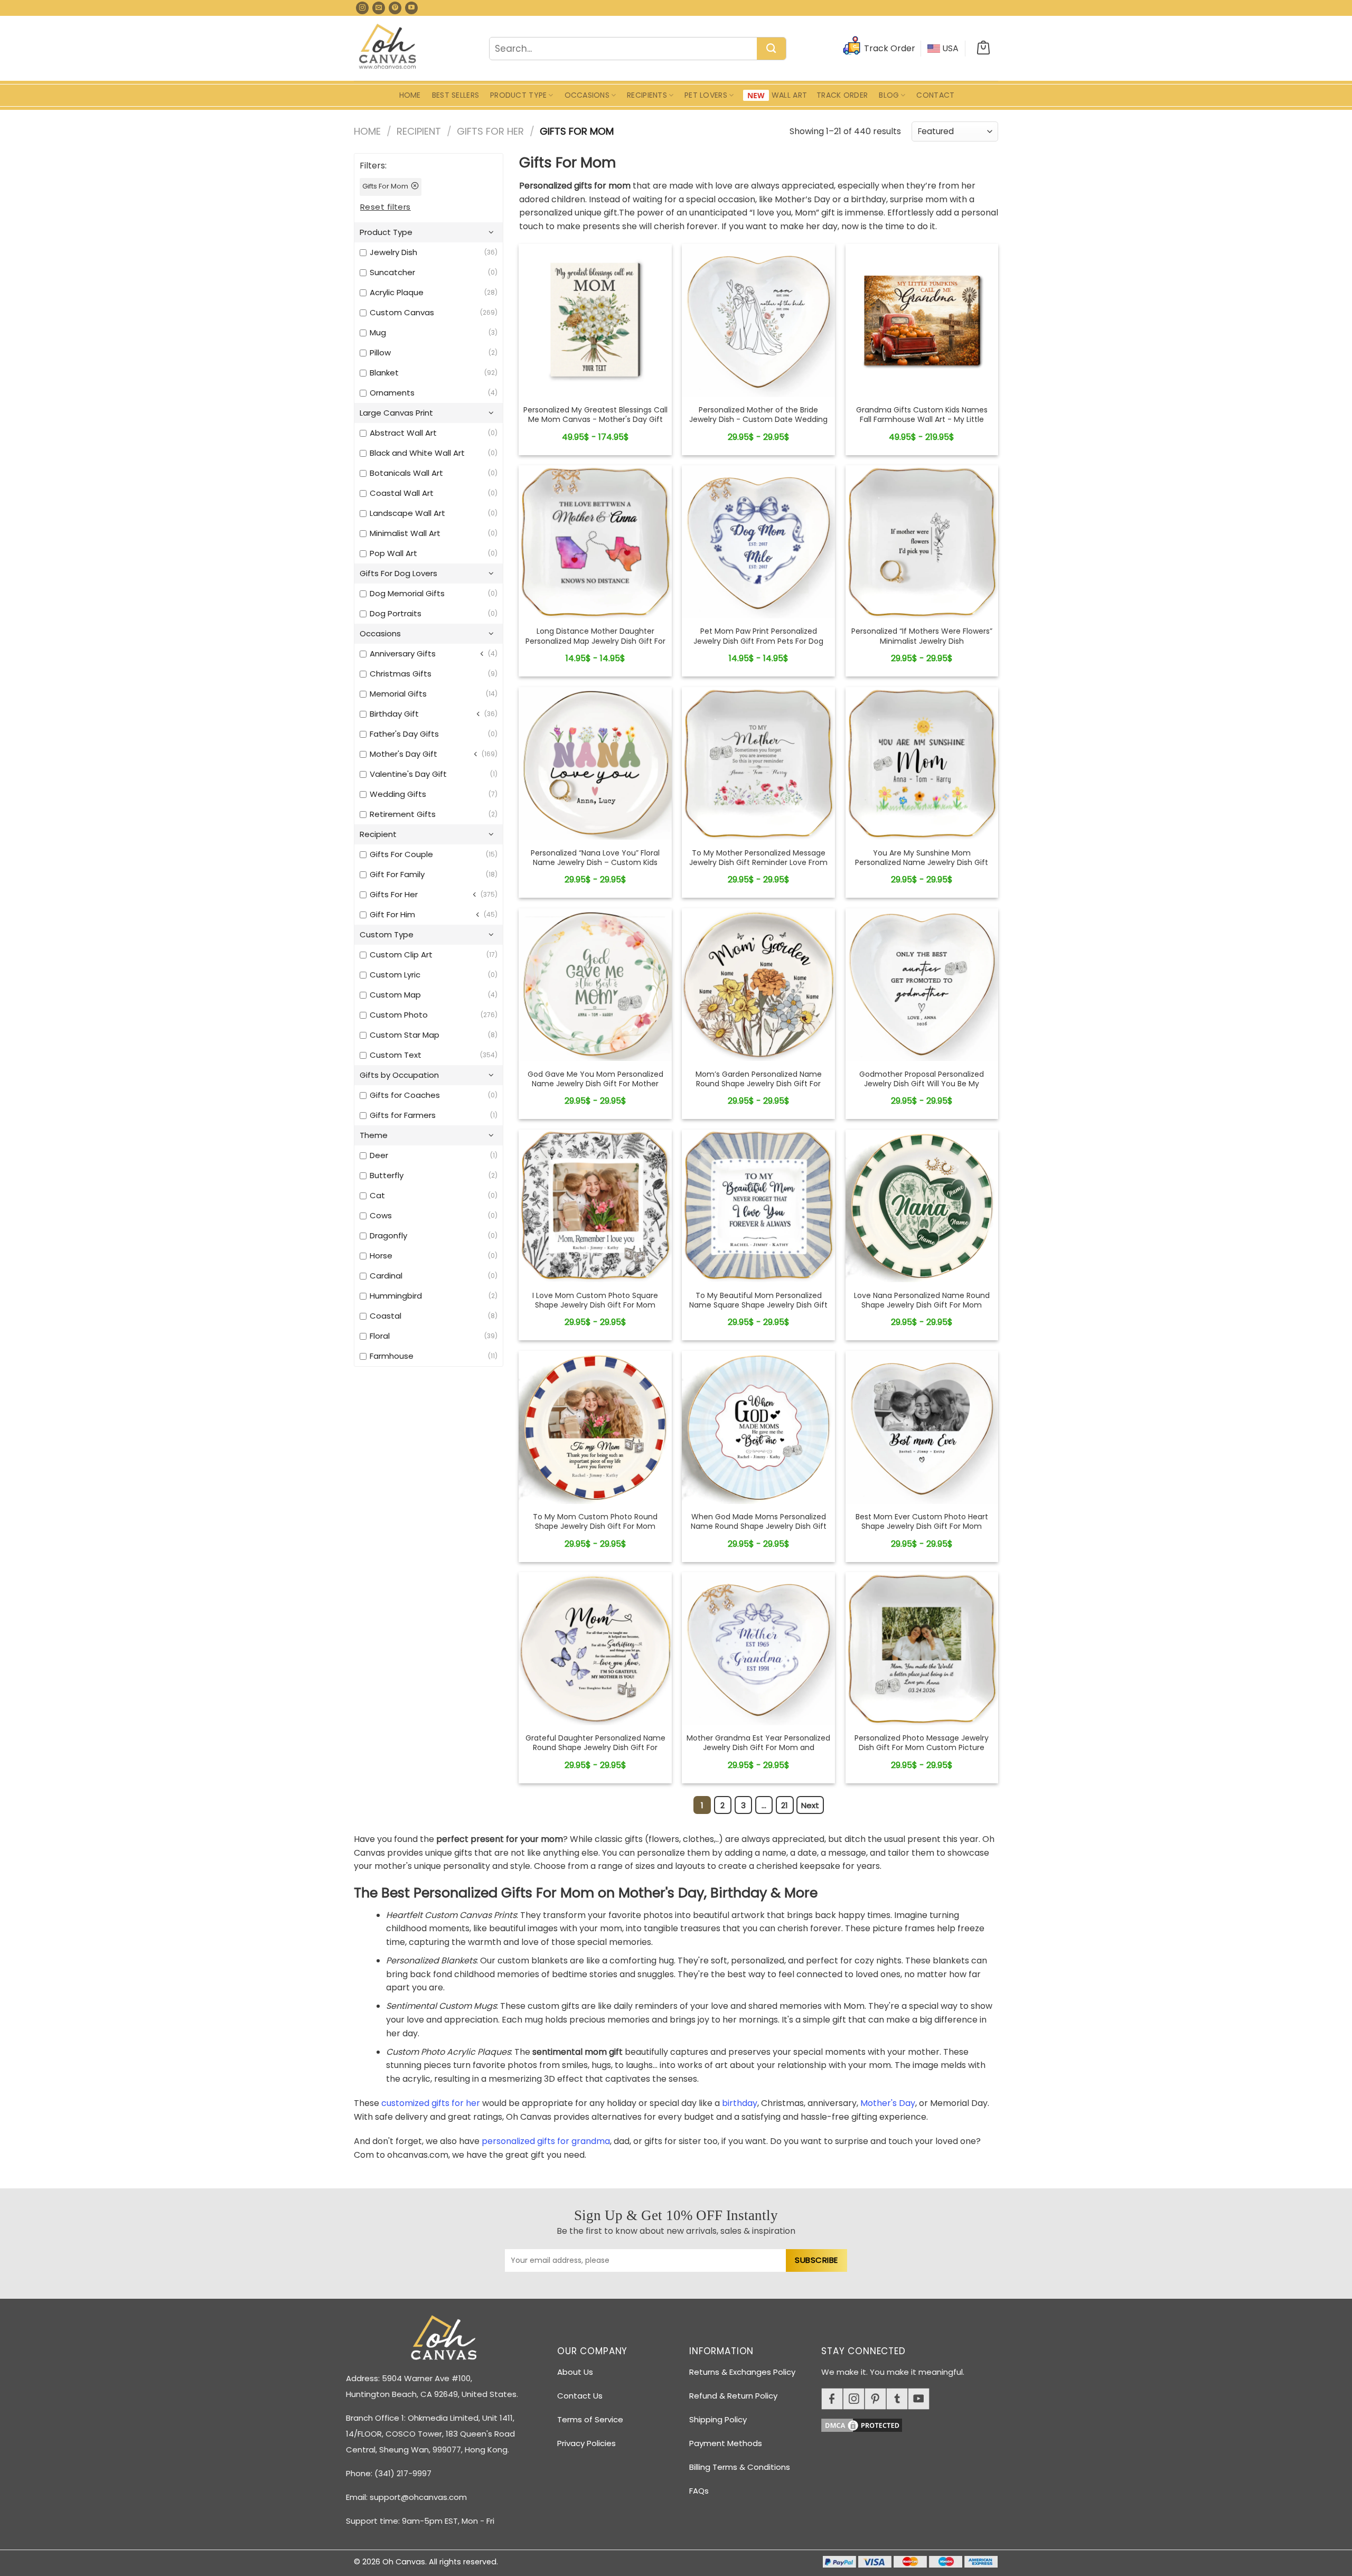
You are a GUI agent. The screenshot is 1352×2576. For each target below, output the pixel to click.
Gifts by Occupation (399, 1075)
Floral (380, 1336)
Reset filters (386, 207)
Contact (935, 95)
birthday (740, 2103)
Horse (381, 1256)
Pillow (380, 352)
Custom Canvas (402, 312)
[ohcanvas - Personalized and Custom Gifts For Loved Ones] (388, 48)
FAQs (699, 2491)
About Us (575, 2372)
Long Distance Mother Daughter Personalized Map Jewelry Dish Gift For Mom (595, 641)
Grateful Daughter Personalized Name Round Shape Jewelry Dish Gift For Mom (595, 1748)
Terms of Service (590, 2419)
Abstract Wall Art (403, 433)
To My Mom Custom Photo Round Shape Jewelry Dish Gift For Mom (595, 1521)
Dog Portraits (396, 613)
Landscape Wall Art (407, 513)
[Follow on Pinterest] (395, 8)
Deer (379, 1155)
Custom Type (387, 934)
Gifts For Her (490, 131)
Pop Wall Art (393, 553)
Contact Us (580, 2396)
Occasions (587, 95)
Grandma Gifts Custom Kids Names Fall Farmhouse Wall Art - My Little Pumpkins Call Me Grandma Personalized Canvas (922, 424)
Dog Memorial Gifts (407, 593)
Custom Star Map (405, 1035)
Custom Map (395, 995)
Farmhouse (392, 1356)
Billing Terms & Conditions (740, 2467)
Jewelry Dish (393, 252)
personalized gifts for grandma (546, 2141)
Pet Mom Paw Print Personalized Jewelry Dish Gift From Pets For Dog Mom (758, 641)
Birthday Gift (394, 714)
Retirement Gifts (403, 814)
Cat (377, 1195)
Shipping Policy (718, 2419)
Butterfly (387, 1175)
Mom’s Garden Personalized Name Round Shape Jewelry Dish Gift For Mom (759, 1084)
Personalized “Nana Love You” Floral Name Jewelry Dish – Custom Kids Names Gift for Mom (595, 863)
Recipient (419, 131)
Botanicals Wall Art (406, 473)
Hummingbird (396, 1296)
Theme (374, 1135)
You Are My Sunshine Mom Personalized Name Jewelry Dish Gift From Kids (922, 863)
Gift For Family (397, 874)
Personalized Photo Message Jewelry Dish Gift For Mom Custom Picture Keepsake (922, 1748)
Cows (381, 1215)
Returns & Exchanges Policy (742, 2372)
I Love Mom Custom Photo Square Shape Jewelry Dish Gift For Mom (595, 1300)
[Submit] (771, 49)
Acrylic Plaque (397, 292)
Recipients (647, 95)
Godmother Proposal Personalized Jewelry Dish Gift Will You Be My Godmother (922, 1084)
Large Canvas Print (396, 413)
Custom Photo (399, 1015)
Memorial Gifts (398, 694)
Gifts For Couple (401, 854)
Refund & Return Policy (733, 2396)
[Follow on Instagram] (362, 8)
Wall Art (789, 95)
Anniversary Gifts (403, 654)
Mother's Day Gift (403, 754)
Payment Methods (726, 2443)
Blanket (384, 373)
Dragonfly (388, 1235)
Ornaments (392, 393)
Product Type (518, 95)
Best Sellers (456, 95)
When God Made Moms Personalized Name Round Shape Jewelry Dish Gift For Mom (759, 1526)
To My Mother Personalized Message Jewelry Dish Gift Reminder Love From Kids (758, 863)
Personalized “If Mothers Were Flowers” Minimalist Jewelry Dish (922, 636)
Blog (889, 95)
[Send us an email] (379, 8)
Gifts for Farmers (403, 1115)
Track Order (842, 95)
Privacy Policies (586, 2443)
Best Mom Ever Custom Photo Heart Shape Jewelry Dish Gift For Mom (922, 1521)
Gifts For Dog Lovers (398, 573)
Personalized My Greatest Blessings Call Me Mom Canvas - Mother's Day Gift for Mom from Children (595, 420)
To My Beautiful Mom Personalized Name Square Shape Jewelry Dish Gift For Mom (758, 1305)
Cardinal (386, 1276)
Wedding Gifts (398, 794)
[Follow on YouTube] (411, 8)
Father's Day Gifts (404, 734)
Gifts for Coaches (405, 1095)
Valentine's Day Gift (408, 774)
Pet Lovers (706, 95)
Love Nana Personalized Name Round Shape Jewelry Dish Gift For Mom (922, 1300)
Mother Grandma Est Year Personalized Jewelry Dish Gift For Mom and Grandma (758, 1748)
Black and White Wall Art (417, 453)
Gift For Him (392, 914)
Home (410, 95)
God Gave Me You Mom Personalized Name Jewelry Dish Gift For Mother (595, 1079)
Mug (378, 332)
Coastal (386, 1316)
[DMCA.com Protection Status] (914, 2423)
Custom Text (396, 1055)
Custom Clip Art (401, 955)
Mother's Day (888, 2103)
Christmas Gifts (401, 674)
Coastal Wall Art (402, 493)
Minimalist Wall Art (405, 533)
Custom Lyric (395, 975)
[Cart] (983, 49)
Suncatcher (392, 272)
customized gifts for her (431, 2103)
